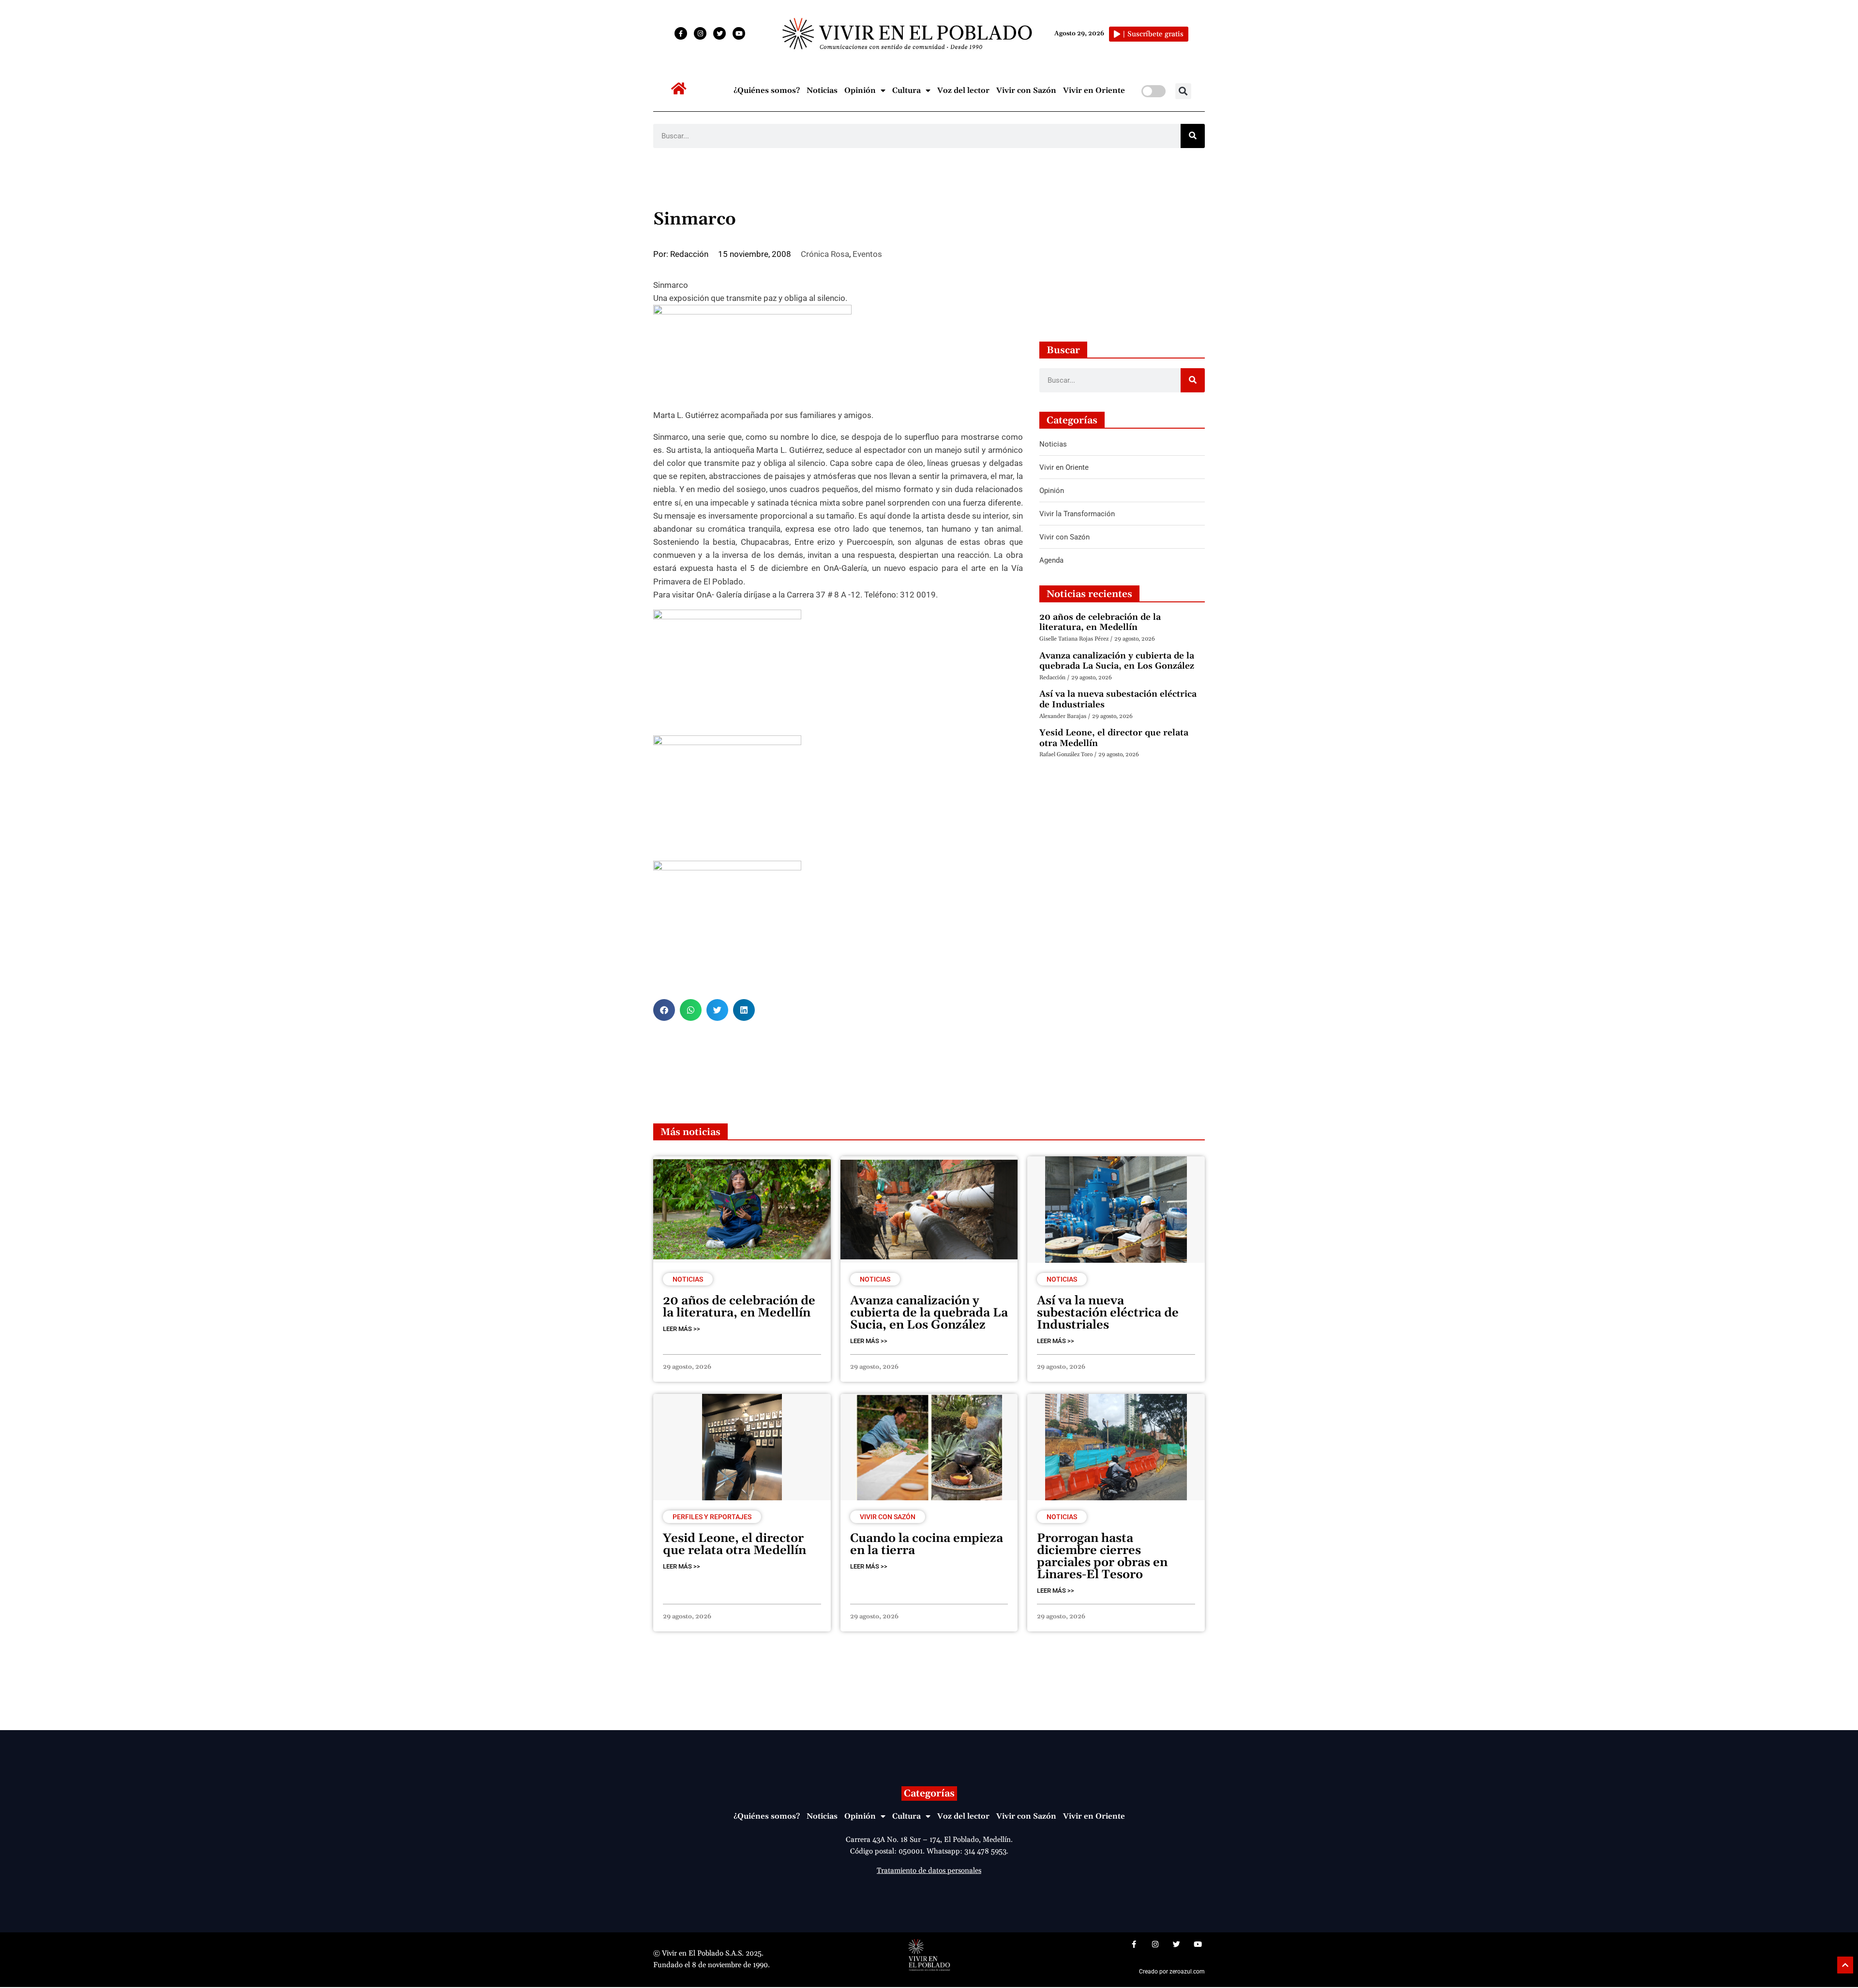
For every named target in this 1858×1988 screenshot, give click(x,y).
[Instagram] (700, 33)
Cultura (907, 90)
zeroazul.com (1187, 1972)
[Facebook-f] (681, 33)
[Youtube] (739, 33)
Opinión (860, 90)
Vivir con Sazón (1026, 90)
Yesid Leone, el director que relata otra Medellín (1114, 738)
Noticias (822, 90)
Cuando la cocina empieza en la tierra (927, 1545)
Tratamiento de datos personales (929, 1871)
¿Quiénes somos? (767, 90)
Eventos (867, 254)
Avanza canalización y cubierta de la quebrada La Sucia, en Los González (1117, 661)
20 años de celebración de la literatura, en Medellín (1100, 622)
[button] (1183, 91)
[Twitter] (719, 33)
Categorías (929, 1794)
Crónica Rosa (825, 254)
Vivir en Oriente (1094, 90)
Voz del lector (963, 90)
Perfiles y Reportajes (712, 1517)
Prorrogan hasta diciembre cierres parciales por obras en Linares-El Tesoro (1102, 1557)
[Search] (1193, 136)
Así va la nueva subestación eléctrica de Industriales (1118, 699)
